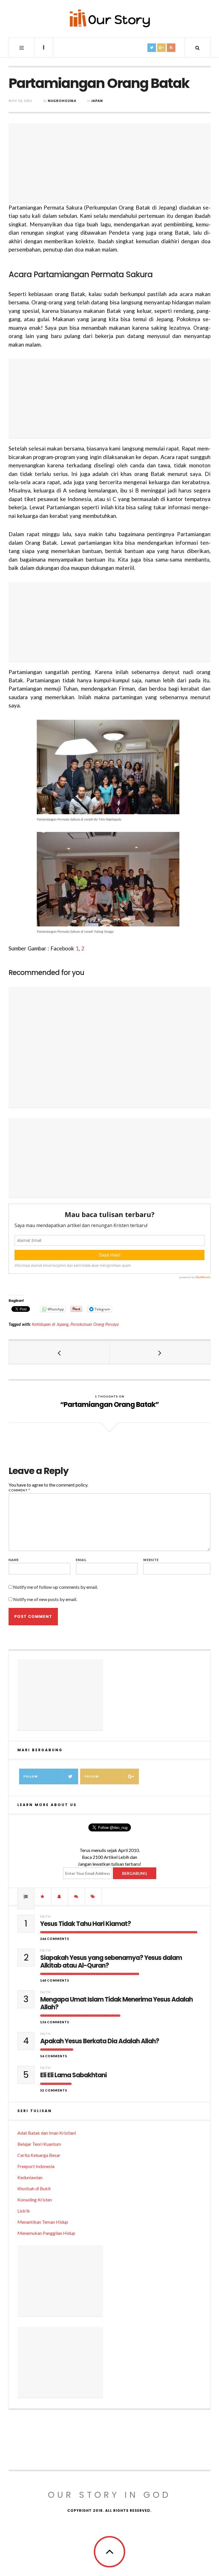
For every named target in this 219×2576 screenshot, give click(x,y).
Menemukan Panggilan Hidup (46, 2233)
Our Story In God (109, 2495)
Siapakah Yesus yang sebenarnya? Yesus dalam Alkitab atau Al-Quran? (111, 1962)
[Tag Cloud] (93, 1897)
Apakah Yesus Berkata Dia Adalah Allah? (100, 2041)
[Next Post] (160, 1352)
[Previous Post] (59, 1352)
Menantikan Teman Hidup (43, 2222)
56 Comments (54, 2056)
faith (45, 1916)
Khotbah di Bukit (34, 2188)
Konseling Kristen (35, 2200)
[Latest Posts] (60, 1897)
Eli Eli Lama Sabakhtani (73, 2075)
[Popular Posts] (26, 1897)
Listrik (24, 2211)
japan (97, 101)
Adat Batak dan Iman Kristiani (47, 2133)
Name (14, 1560)
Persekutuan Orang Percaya (95, 1324)
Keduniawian (30, 2177)
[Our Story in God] (109, 18)
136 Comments (55, 2022)
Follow (31, 1776)
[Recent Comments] (76, 1897)
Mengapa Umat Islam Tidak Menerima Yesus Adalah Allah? (116, 2003)
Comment (19, 1490)
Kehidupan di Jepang (50, 1324)
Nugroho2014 (62, 101)
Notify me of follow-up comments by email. (55, 1587)
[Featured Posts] (43, 1897)
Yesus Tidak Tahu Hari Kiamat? (86, 1924)
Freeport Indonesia (36, 2166)
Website (151, 1560)
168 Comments (55, 1980)
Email (81, 1560)
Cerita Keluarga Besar (39, 2155)
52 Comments (54, 2090)
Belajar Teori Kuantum (39, 2144)
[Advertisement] (109, 163)
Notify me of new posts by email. (45, 1599)
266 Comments (55, 1939)
